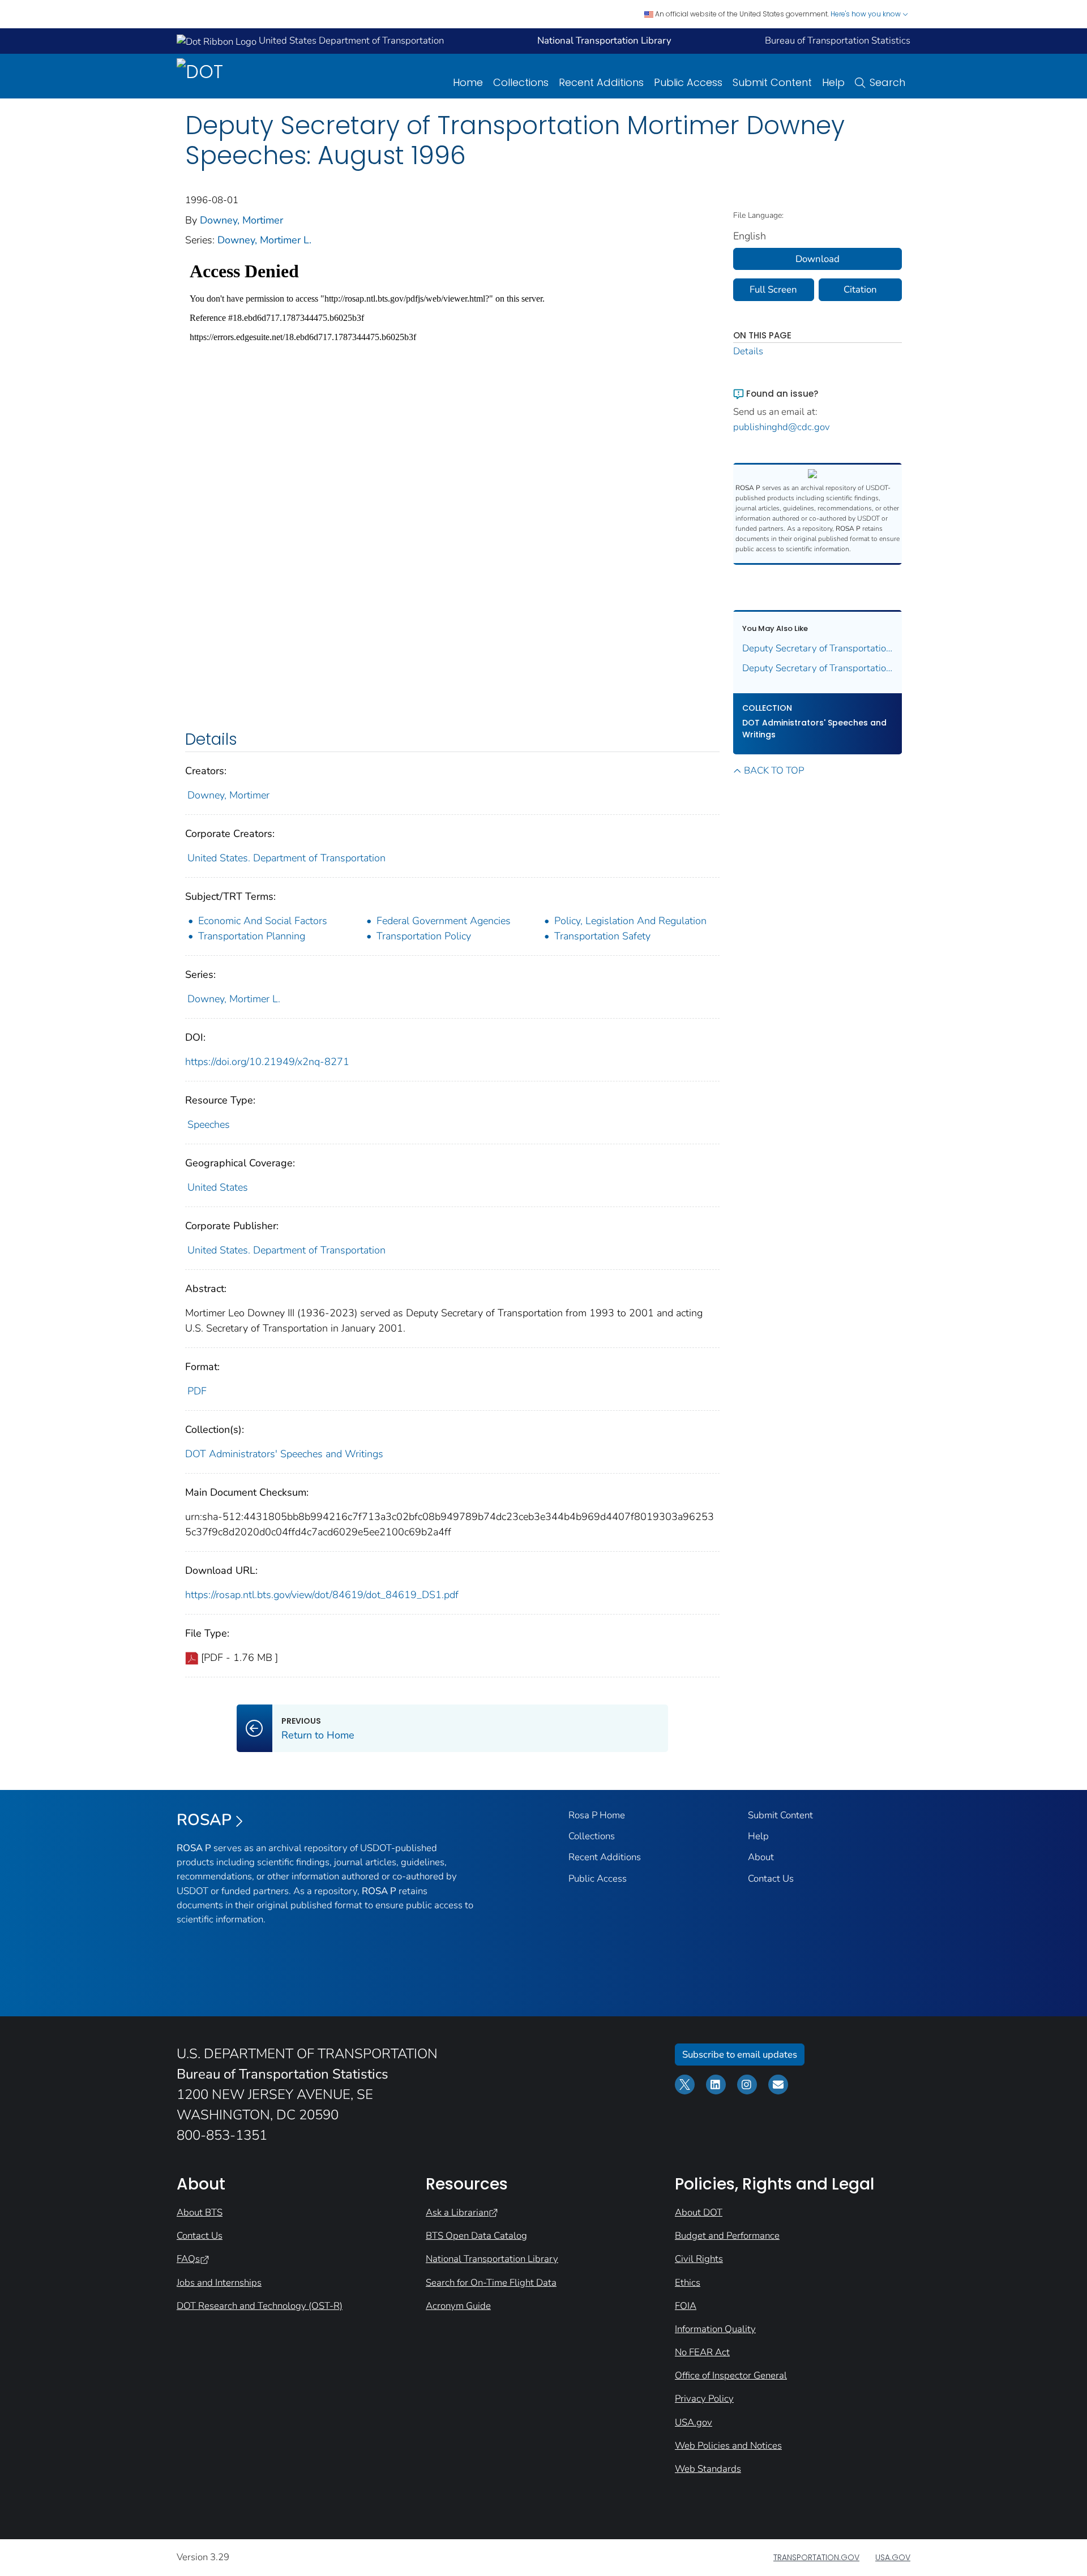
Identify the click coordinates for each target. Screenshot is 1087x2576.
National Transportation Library (492, 2259)
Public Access (688, 82)
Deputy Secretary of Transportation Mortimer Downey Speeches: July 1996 (818, 668)
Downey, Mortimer (241, 220)
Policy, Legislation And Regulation (630, 921)
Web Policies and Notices (728, 2446)
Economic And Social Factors (263, 921)
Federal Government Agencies (444, 921)
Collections (521, 82)
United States (218, 1187)
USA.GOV (893, 2557)
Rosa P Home (597, 1815)
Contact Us (771, 1879)
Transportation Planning (252, 936)
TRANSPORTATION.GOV (816, 2557)
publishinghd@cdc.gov (782, 427)
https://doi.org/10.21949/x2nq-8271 (267, 1062)
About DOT (699, 2212)
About (761, 1857)
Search (887, 82)
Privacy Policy (704, 2399)
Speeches (209, 1124)
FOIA (686, 2306)
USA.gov (694, 2422)
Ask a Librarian (457, 2212)
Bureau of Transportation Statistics (838, 40)
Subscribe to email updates (740, 2055)
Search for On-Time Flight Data (491, 2283)
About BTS (200, 2212)
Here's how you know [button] (866, 14)
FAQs (188, 2259)
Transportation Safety (602, 936)
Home (468, 82)
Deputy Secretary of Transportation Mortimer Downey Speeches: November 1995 (818, 648)
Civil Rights (699, 2259)
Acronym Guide (458, 2306)
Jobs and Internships (219, 2283)
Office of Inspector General (731, 2375)
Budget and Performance (727, 2236)
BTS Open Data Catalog (476, 2236)
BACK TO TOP (774, 770)
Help (833, 82)
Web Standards (708, 2469)
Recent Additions (601, 82)
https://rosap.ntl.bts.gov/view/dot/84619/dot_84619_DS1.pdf (322, 1595)
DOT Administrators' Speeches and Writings (284, 1454)
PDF (197, 1391)
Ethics (688, 2283)
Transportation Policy (424, 936)
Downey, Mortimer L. (264, 240)
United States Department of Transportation (350, 40)
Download (818, 259)
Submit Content (772, 82)
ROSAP (204, 1820)
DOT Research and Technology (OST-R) (260, 2306)
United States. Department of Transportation (286, 858)
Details (748, 351)
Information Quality (715, 2329)
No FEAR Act (702, 2352)
